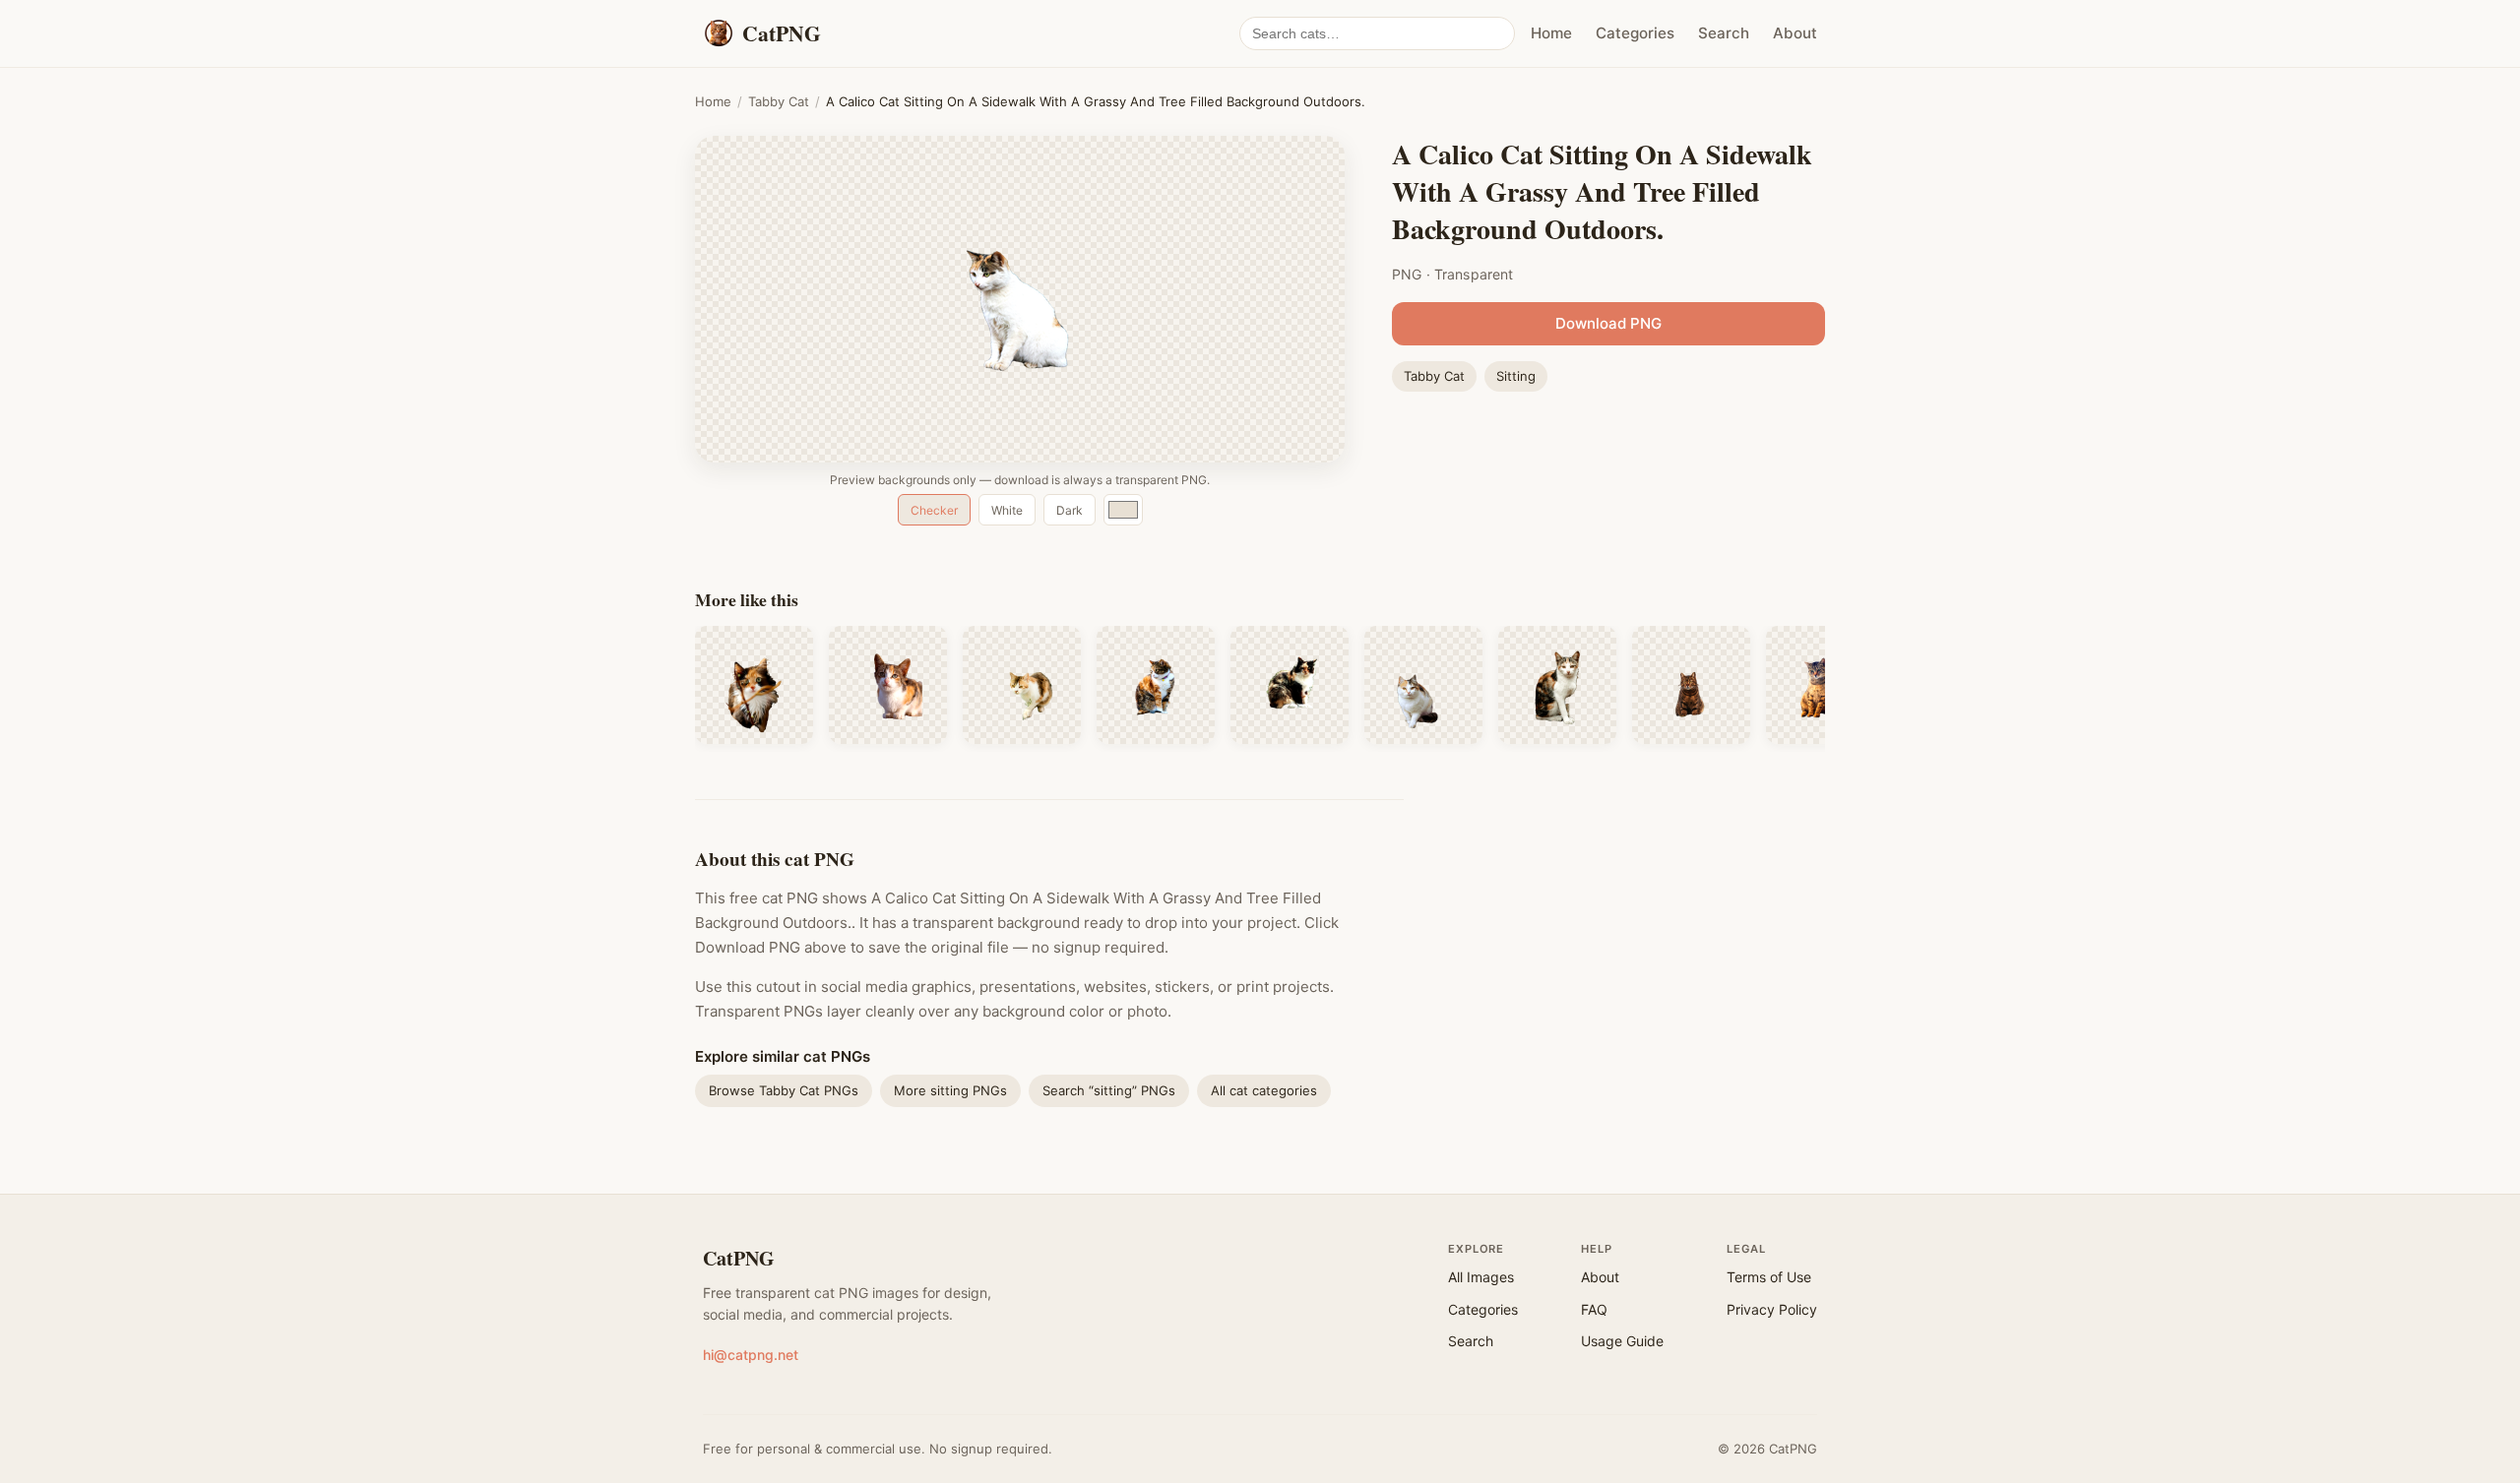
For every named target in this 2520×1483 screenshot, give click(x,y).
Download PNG (1608, 323)
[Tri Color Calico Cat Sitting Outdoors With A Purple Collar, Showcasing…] (1156, 685)
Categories (1635, 33)
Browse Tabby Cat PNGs (784, 1090)
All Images (1481, 1277)
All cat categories (1264, 1090)
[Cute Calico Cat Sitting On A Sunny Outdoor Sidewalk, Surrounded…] (1022, 685)
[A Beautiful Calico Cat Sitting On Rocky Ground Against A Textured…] (1423, 685)
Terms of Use (1769, 1277)
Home (1551, 33)
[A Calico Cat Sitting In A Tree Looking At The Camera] (754, 685)
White (1007, 510)
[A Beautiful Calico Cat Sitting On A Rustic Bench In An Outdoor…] (1290, 685)
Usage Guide (1622, 1341)
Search (1724, 33)
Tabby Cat (779, 101)
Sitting (1516, 376)
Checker (934, 510)
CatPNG (739, 1258)
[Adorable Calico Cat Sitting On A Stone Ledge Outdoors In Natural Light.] (888, 685)
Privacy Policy (1772, 1309)
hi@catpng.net (751, 1355)
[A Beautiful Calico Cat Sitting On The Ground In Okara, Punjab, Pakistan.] (1557, 685)
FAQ (1594, 1309)
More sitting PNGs (950, 1090)
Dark (1070, 510)
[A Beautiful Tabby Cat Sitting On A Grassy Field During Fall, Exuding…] (1691, 685)
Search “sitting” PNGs (1109, 1090)
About (1795, 33)
